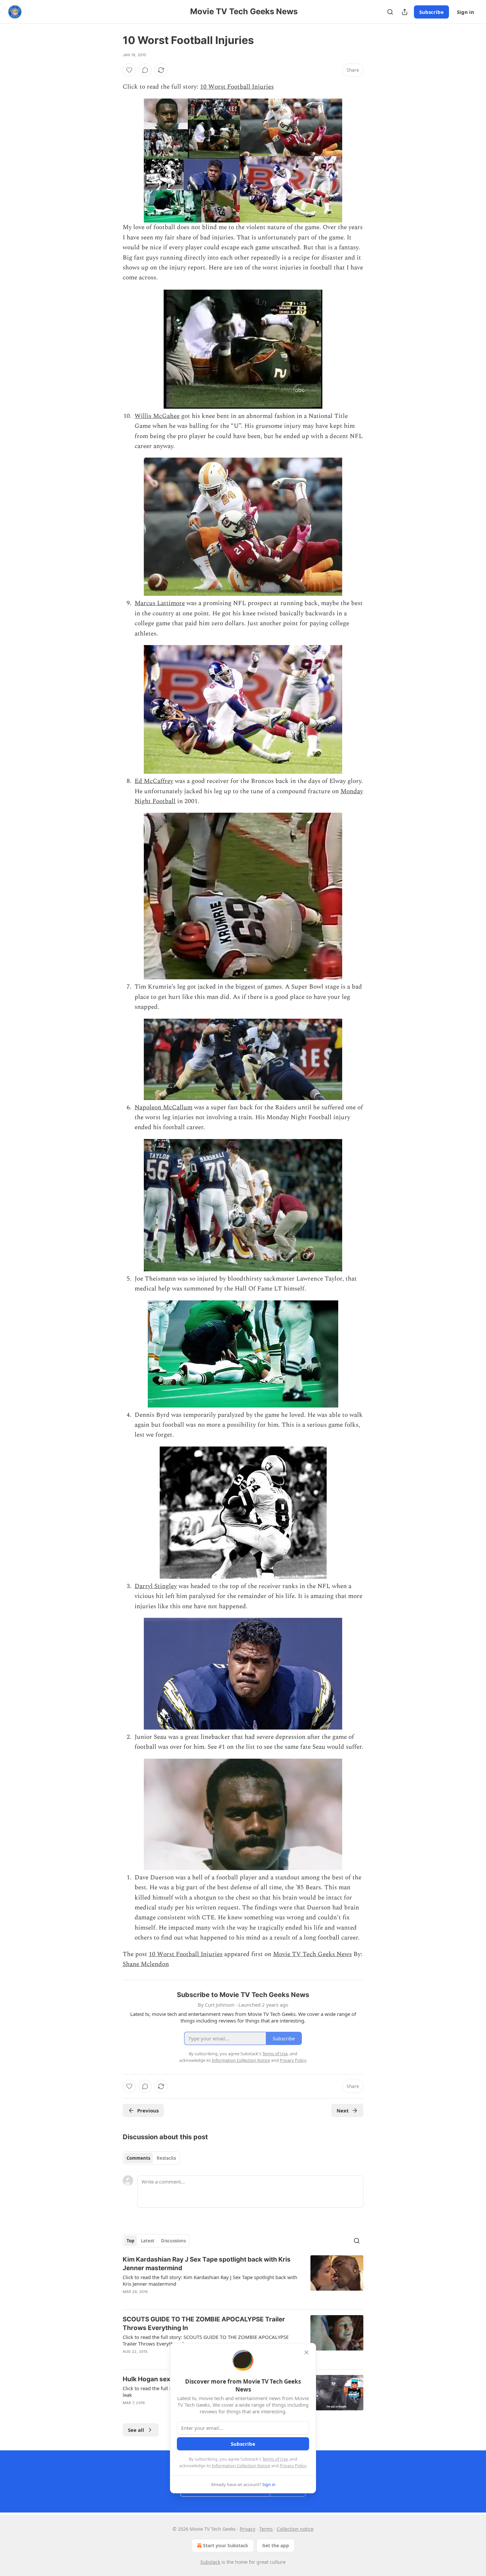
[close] (306, 2352)
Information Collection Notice (241, 2466)
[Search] (390, 12)
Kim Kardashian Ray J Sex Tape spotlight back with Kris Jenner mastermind (207, 2264)
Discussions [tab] (173, 2241)
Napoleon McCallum (163, 1107)
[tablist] (151, 2158)
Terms (266, 2529)
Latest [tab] (148, 2241)
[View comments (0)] (145, 70)
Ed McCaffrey (154, 781)
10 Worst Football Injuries (237, 87)
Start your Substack (226, 2545)
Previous (148, 2110)
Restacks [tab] (166, 2158)
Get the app (276, 2545)
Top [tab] (130, 2241)
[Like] (129, 70)
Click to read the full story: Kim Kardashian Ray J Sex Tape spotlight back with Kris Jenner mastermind (210, 2280)
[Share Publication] (405, 12)
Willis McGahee (157, 416)
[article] (243, 2280)
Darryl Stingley (156, 1586)
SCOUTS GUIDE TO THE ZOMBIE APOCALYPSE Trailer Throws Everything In (204, 2324)
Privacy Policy (293, 2466)
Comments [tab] (138, 2158)
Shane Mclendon (146, 1964)
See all (136, 2430)
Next (343, 2110)
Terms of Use (275, 2459)
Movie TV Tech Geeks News (312, 1954)
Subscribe (431, 12)
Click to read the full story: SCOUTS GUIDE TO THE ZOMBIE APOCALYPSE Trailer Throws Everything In (206, 2340)
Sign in (466, 12)
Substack (210, 2562)
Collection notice (295, 2529)
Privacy (247, 2529)
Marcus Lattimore (160, 603)
